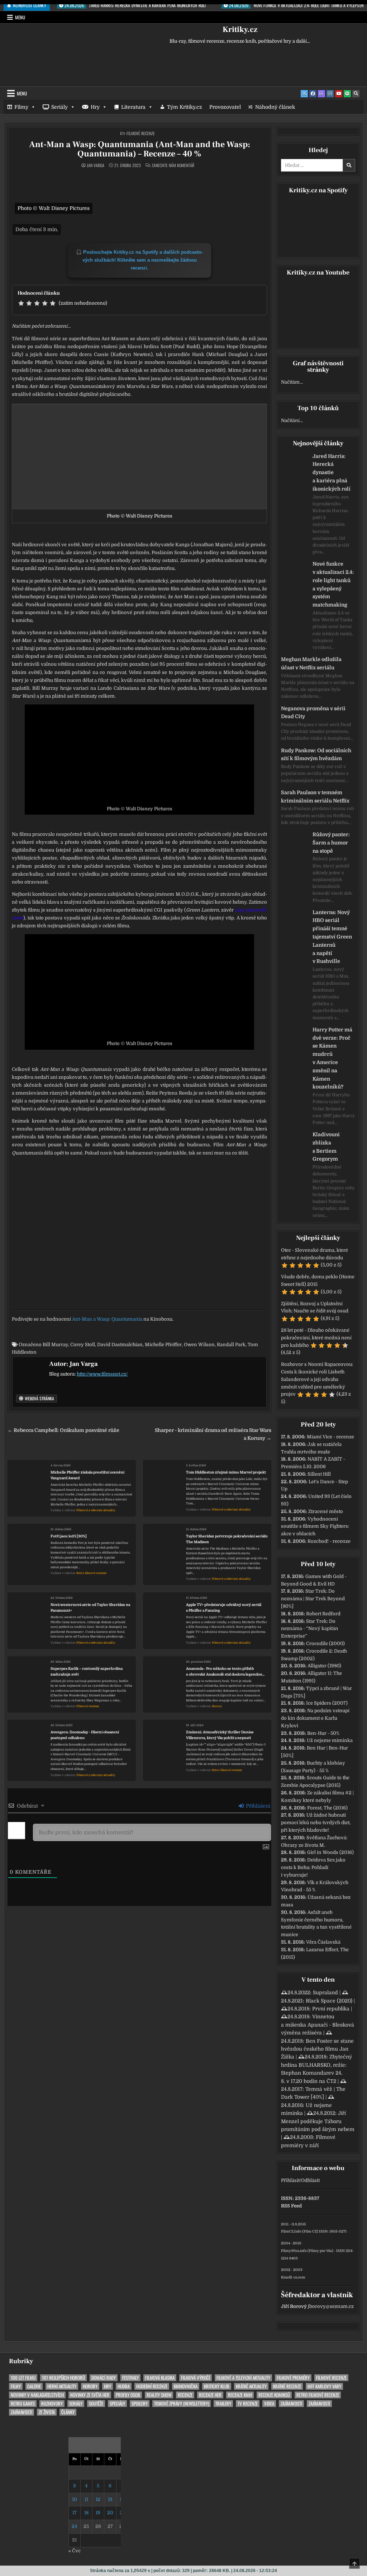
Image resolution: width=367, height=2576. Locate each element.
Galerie (34, 2386)
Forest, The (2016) (327, 1808)
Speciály (117, 2404)
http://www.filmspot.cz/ (102, 1374)
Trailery (223, 2404)
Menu (20, 17)
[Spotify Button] (347, 94)
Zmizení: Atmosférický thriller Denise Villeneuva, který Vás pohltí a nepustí (220, 1735)
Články (68, 2412)
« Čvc (75, 2551)
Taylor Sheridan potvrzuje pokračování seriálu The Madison (227, 1539)
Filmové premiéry (293, 2378)
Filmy (21, 107)
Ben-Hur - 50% (323, 1733)
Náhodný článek (275, 107)
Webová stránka (39, 1398)
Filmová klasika (160, 2378)
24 (74, 2526)
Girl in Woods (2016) (330, 1852)
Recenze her (210, 2395)
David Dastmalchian (120, 1345)
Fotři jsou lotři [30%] (69, 1536)
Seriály (59, 107)
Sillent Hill (319, 1474)
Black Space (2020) (329, 2001)
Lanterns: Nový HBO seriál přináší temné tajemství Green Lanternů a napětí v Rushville (332, 937)
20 (110, 2513)
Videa (269, 2404)
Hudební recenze (152, 2386)
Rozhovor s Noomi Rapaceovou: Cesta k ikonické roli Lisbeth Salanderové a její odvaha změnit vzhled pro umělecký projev (317, 1379)
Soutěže (96, 2404)
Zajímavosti (291, 2404)
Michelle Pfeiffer (163, 1345)
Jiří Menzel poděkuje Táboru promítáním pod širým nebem (318, 2121)
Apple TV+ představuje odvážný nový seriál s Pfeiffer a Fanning (224, 1608)
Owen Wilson (199, 1345)
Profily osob (128, 2395)
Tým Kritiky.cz (185, 107)
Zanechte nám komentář (173, 165)
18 (86, 2513)
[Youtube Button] (339, 94)
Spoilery (140, 2404)
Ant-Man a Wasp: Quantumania (107, 1319)
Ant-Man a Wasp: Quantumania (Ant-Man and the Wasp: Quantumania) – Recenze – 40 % (140, 149)
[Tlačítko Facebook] (313, 94)
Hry (95, 107)
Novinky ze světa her (90, 2395)
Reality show (159, 2395)
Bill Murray (55, 1345)
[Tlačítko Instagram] (330, 94)
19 (98, 2513)
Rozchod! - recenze (329, 1541)
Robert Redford (323, 1614)
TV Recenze (248, 2404)
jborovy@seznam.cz (331, 2306)
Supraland (325, 1992)
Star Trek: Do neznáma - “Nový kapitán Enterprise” (310, 1629)
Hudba (124, 2386)
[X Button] (304, 94)
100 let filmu (23, 2378)
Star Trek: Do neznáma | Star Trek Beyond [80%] (313, 1599)
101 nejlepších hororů (63, 2378)
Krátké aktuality (251, 2386)
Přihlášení (257, 1806)
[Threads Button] (321, 94)
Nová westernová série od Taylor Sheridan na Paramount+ (90, 1608)
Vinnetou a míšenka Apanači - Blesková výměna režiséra (318, 2025)
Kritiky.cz (240, 29)
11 (86, 2499)
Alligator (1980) (324, 1666)
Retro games (23, 2404)
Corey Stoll (83, 1345)
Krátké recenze (287, 2386)
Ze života (47, 2412)
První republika (331, 2009)
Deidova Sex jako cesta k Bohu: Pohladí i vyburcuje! (313, 1867)
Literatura (133, 107)
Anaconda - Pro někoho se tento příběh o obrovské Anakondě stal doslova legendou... (225, 1671)
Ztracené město (326, 1511)
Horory (217, 1706)
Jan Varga (96, 165)
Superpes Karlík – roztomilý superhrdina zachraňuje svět (87, 1671)
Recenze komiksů (274, 2395)
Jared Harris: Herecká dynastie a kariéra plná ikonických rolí (332, 472)
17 (75, 2513)
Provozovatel (225, 107)
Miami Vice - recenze (330, 1437)
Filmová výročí (196, 2378)
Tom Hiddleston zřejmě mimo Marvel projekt (226, 1472)
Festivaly (130, 2378)
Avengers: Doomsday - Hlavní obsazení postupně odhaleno (85, 1735)
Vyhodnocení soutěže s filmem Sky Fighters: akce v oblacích (315, 1526)
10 (75, 2499)
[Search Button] (356, 94)
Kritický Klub (217, 2386)
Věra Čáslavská (323, 1942)
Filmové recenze (141, 133)
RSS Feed (291, 2206)
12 (98, 2499)
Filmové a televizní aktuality (96, 1510)
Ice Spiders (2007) (327, 1703)
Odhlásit (310, 2180)
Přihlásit (290, 2180)
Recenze (185, 2395)
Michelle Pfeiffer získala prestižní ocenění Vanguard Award (87, 1475)
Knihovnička (186, 2386)
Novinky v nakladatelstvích (37, 2395)
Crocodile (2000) (325, 1643)
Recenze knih (240, 2395)
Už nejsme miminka (330, 1740)
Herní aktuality (62, 2386)
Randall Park (231, 1345)
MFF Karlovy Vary (324, 2386)
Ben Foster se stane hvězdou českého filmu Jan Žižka (317, 2049)
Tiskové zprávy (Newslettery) (182, 2404)
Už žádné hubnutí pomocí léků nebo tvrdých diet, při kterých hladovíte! (316, 1823)
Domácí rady (104, 2378)
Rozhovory (52, 2404)
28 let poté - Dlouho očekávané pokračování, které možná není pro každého (316, 1338)
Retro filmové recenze (91, 1573)
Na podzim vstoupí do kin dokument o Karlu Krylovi (315, 1718)
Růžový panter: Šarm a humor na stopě (331, 843)
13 (110, 2499)
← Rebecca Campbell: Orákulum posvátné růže (63, 1430)
